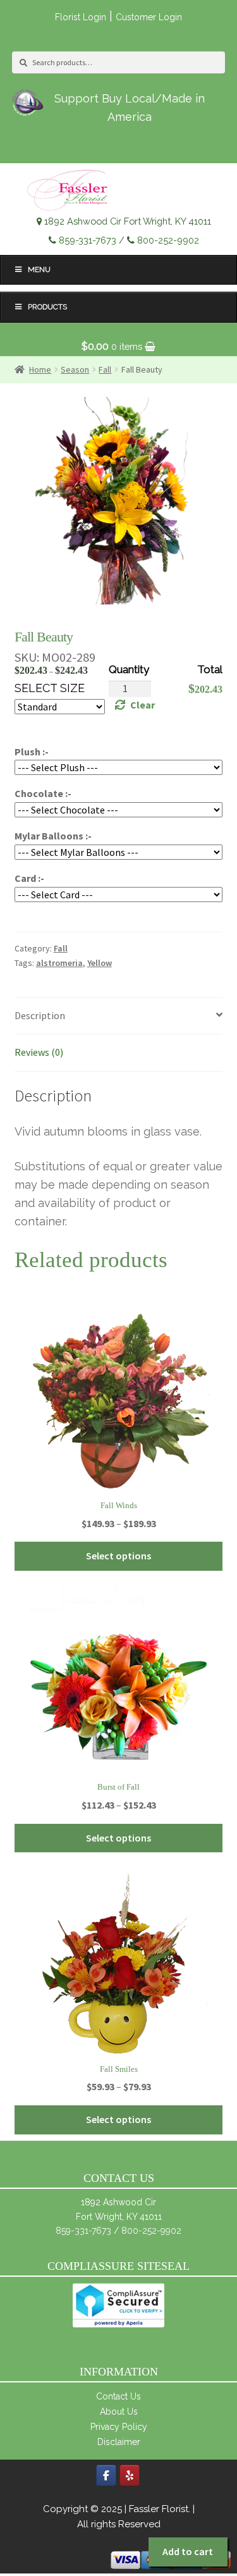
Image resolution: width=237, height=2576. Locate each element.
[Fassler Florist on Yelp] (130, 2475)
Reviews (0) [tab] (39, 1052)
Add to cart (188, 2551)
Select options (118, 1556)
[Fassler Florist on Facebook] (106, 2475)
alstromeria (59, 963)
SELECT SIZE (50, 688)
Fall (61, 948)
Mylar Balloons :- (53, 836)
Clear (143, 705)
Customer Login (149, 17)
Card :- (29, 878)
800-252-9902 (168, 240)
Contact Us (118, 2396)
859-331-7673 (88, 240)
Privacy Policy (119, 2427)
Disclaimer (119, 2442)
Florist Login (81, 17)
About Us (119, 2412)
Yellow (100, 963)
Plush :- (32, 752)
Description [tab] (40, 1015)
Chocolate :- (43, 793)
